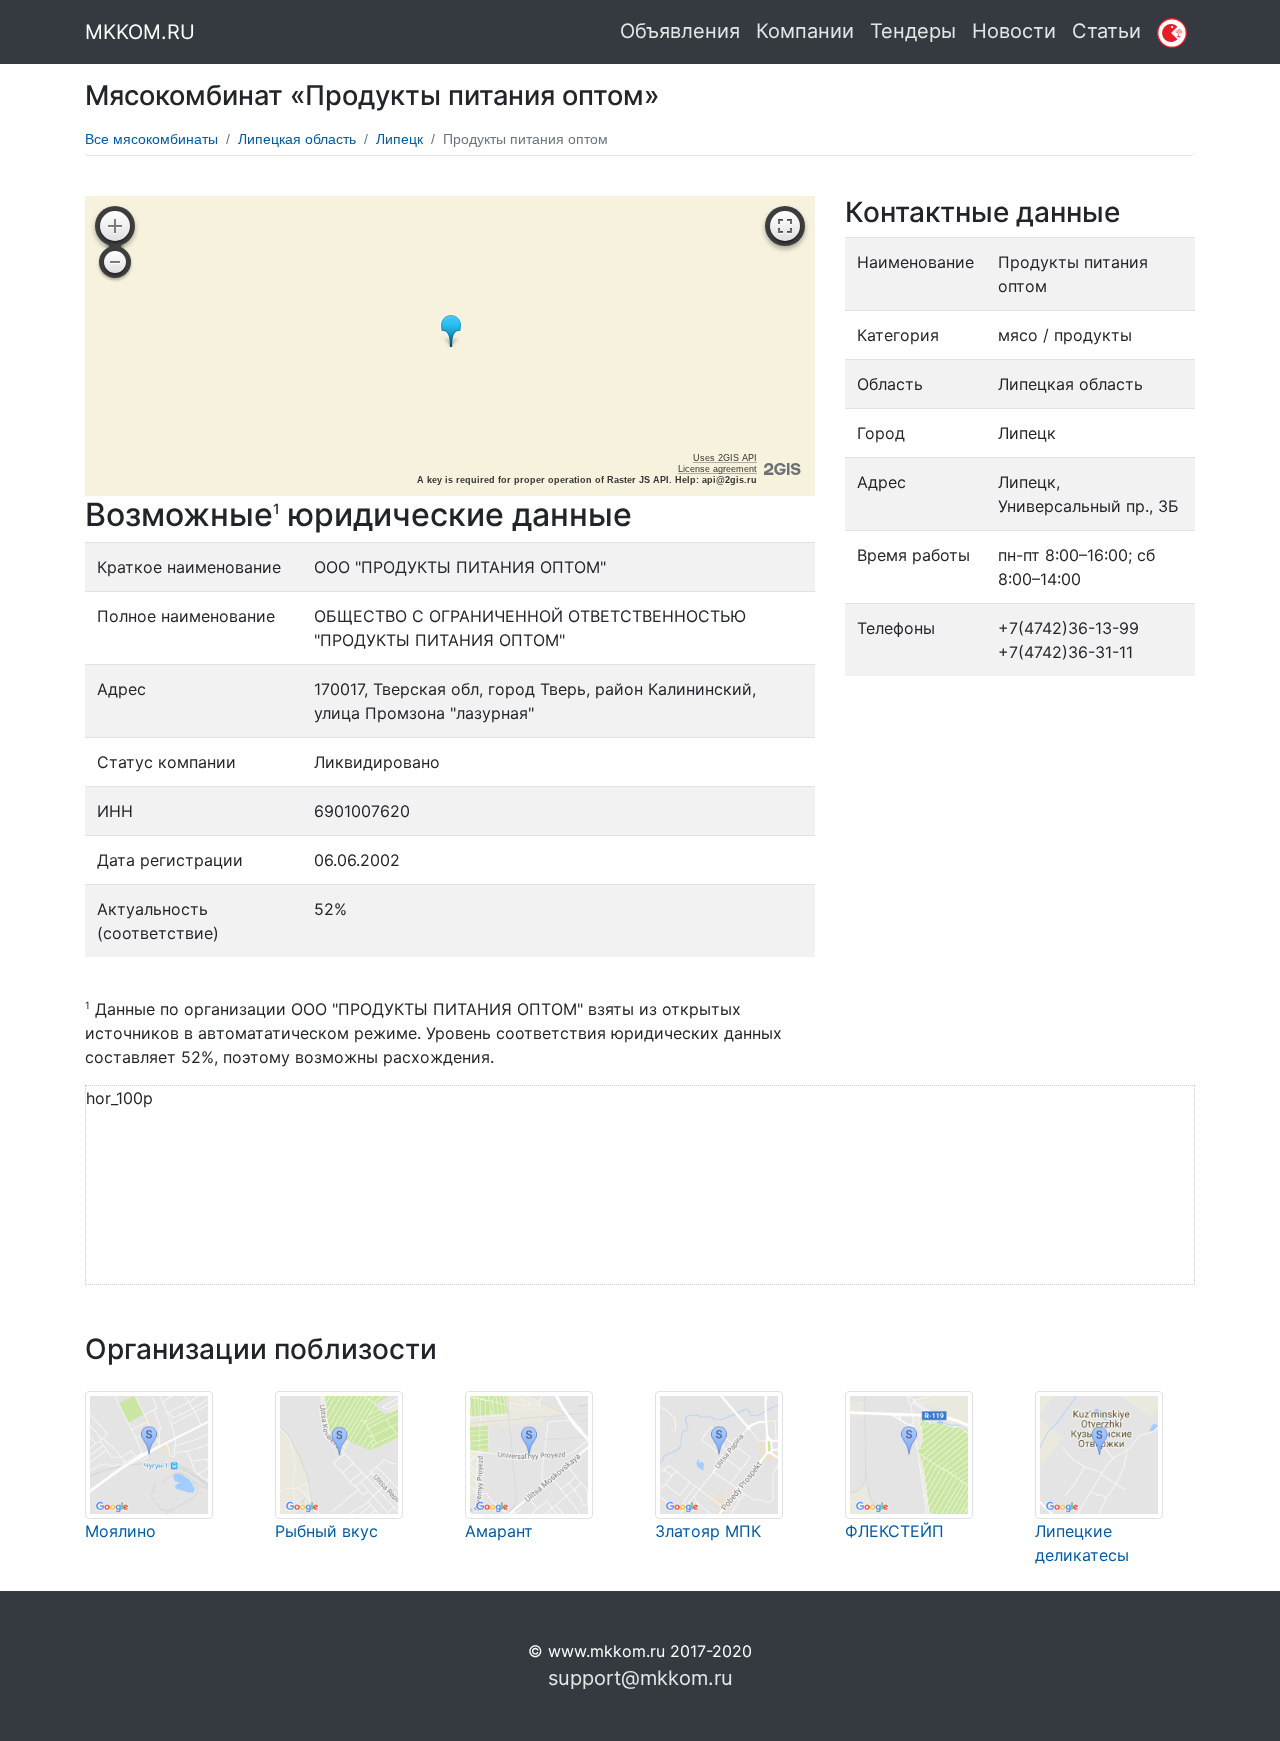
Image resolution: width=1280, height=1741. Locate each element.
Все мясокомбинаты (151, 139)
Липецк (399, 139)
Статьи (1106, 31)
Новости (1014, 31)
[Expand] (785, 226)
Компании (805, 31)
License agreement (717, 469)
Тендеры (913, 31)
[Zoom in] (115, 226)
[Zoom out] (115, 262)
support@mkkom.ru (640, 1678)
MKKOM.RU (140, 32)
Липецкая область (297, 139)
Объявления (680, 31)
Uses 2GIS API (725, 458)
